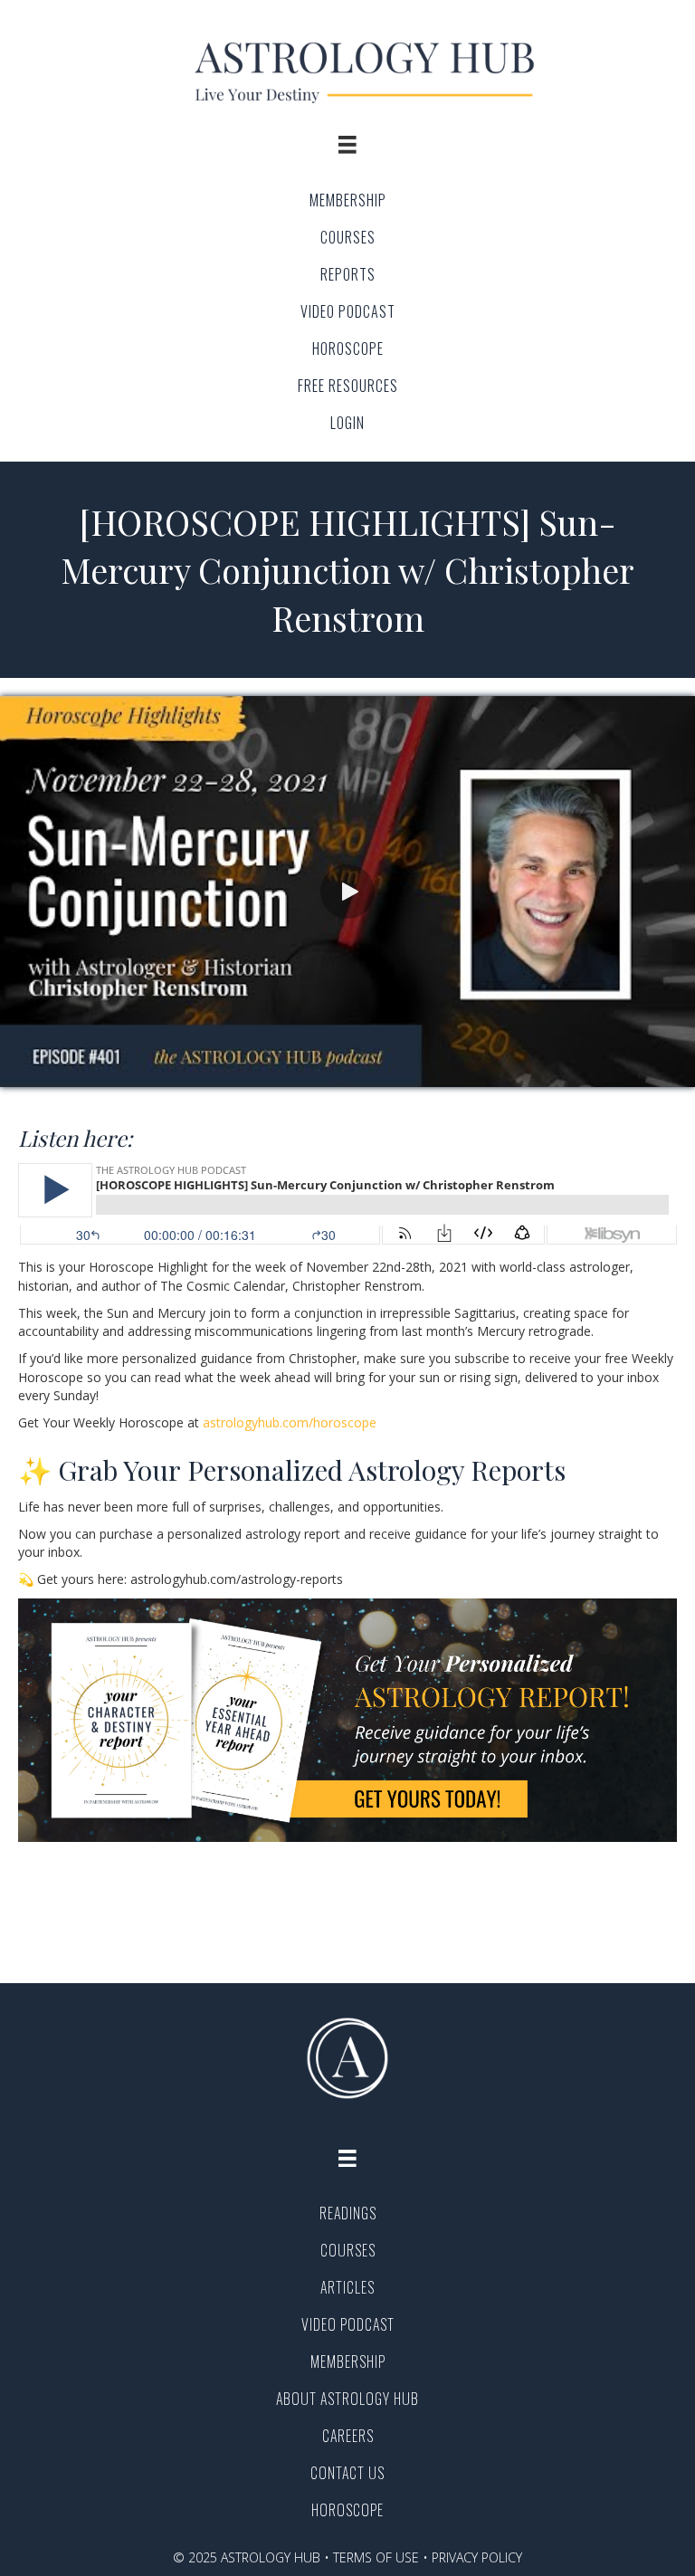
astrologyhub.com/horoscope (290, 1422)
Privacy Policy (477, 2557)
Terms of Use (376, 2557)
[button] (347, 892)
